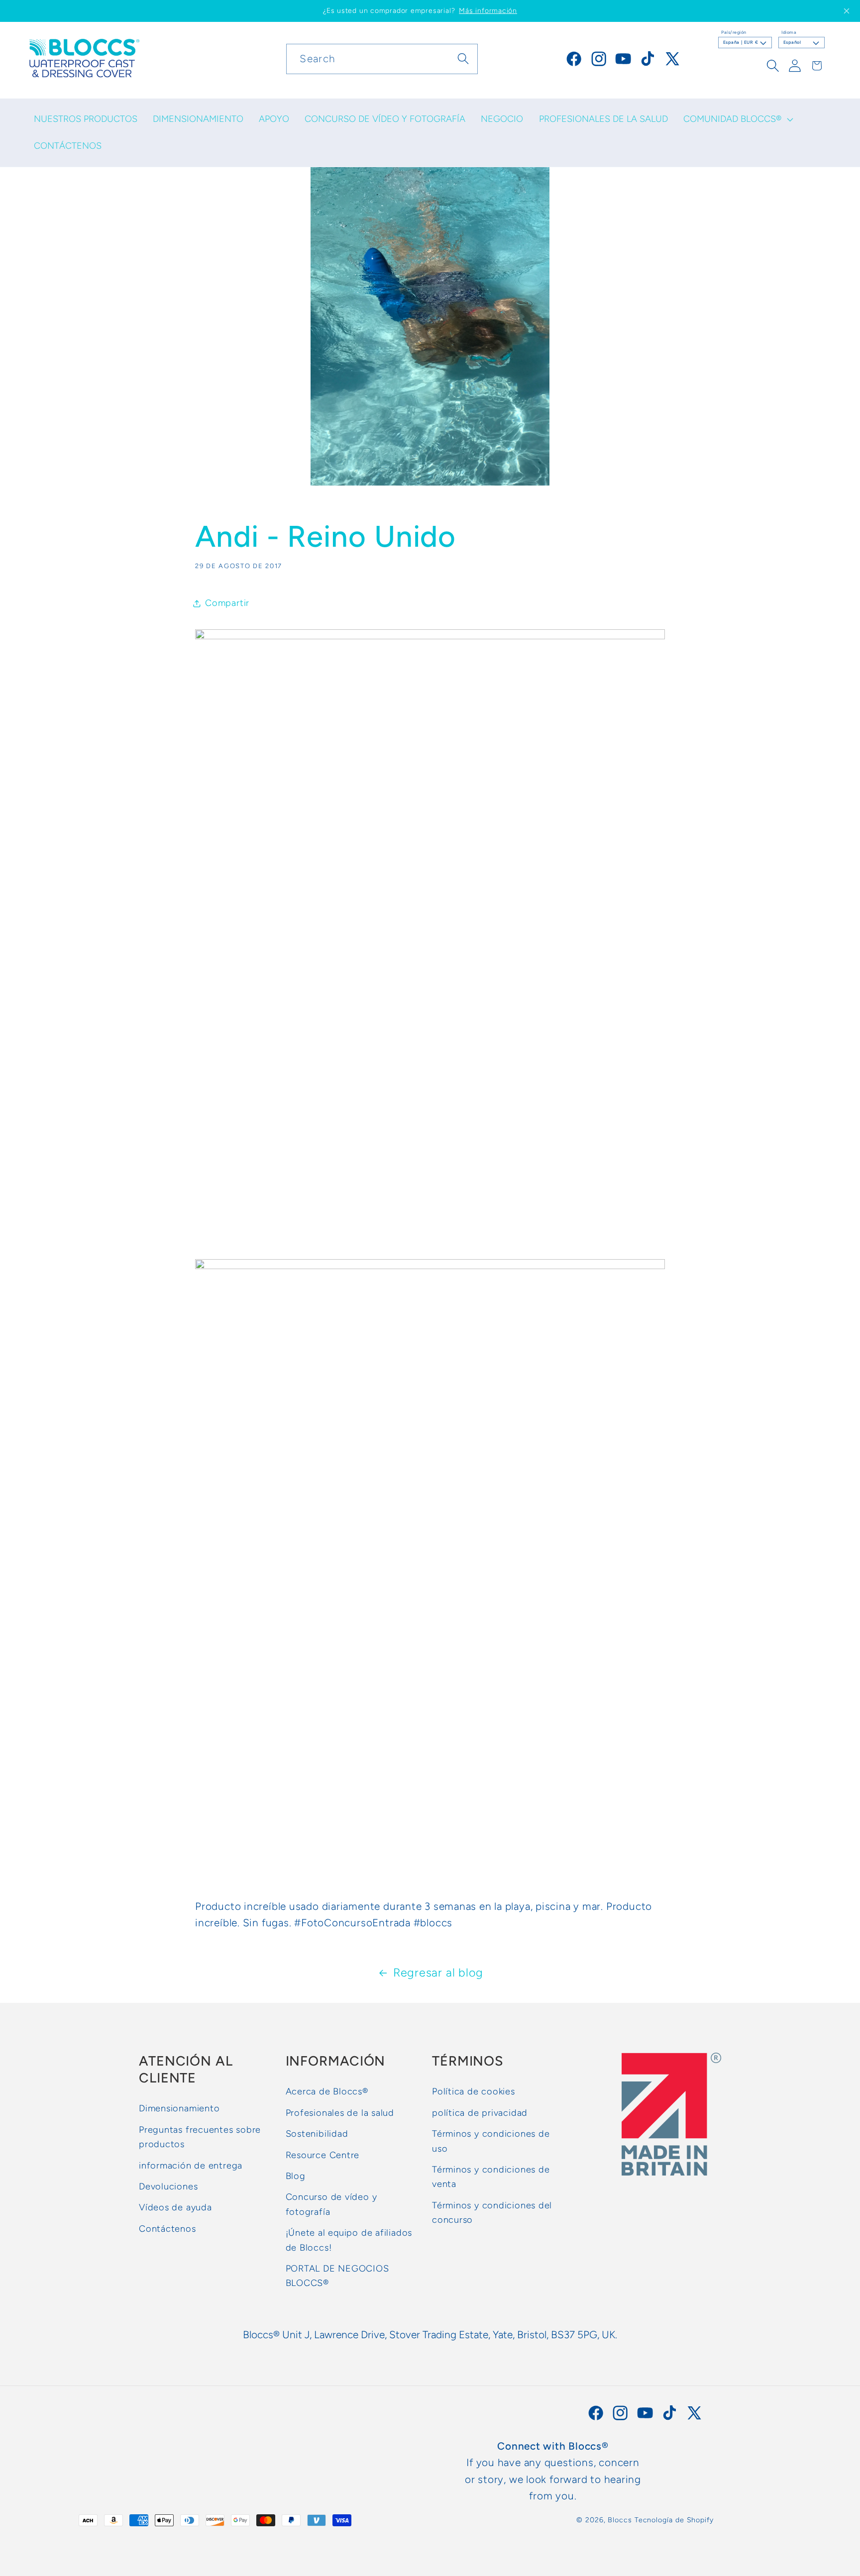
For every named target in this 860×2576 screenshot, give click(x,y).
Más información (488, 11)
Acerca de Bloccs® (327, 2091)
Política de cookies (474, 2091)
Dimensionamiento (179, 2108)
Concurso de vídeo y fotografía (331, 2204)
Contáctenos (167, 2229)
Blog (296, 2176)
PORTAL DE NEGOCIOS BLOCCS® (337, 2276)
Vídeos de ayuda (175, 2207)
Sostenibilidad (317, 2134)
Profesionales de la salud (340, 2113)
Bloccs (620, 2520)
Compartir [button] (227, 603)
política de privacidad (480, 2113)
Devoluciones (168, 2186)
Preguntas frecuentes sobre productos (200, 2137)
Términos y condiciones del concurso (492, 2213)
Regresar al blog (438, 1973)
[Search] (463, 58)
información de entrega (191, 2165)
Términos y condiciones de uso (491, 2141)
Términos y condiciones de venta (491, 2177)
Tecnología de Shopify (674, 2520)
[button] (737, 119)
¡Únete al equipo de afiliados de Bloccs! (349, 2240)
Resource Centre (323, 2155)
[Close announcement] (847, 11)
